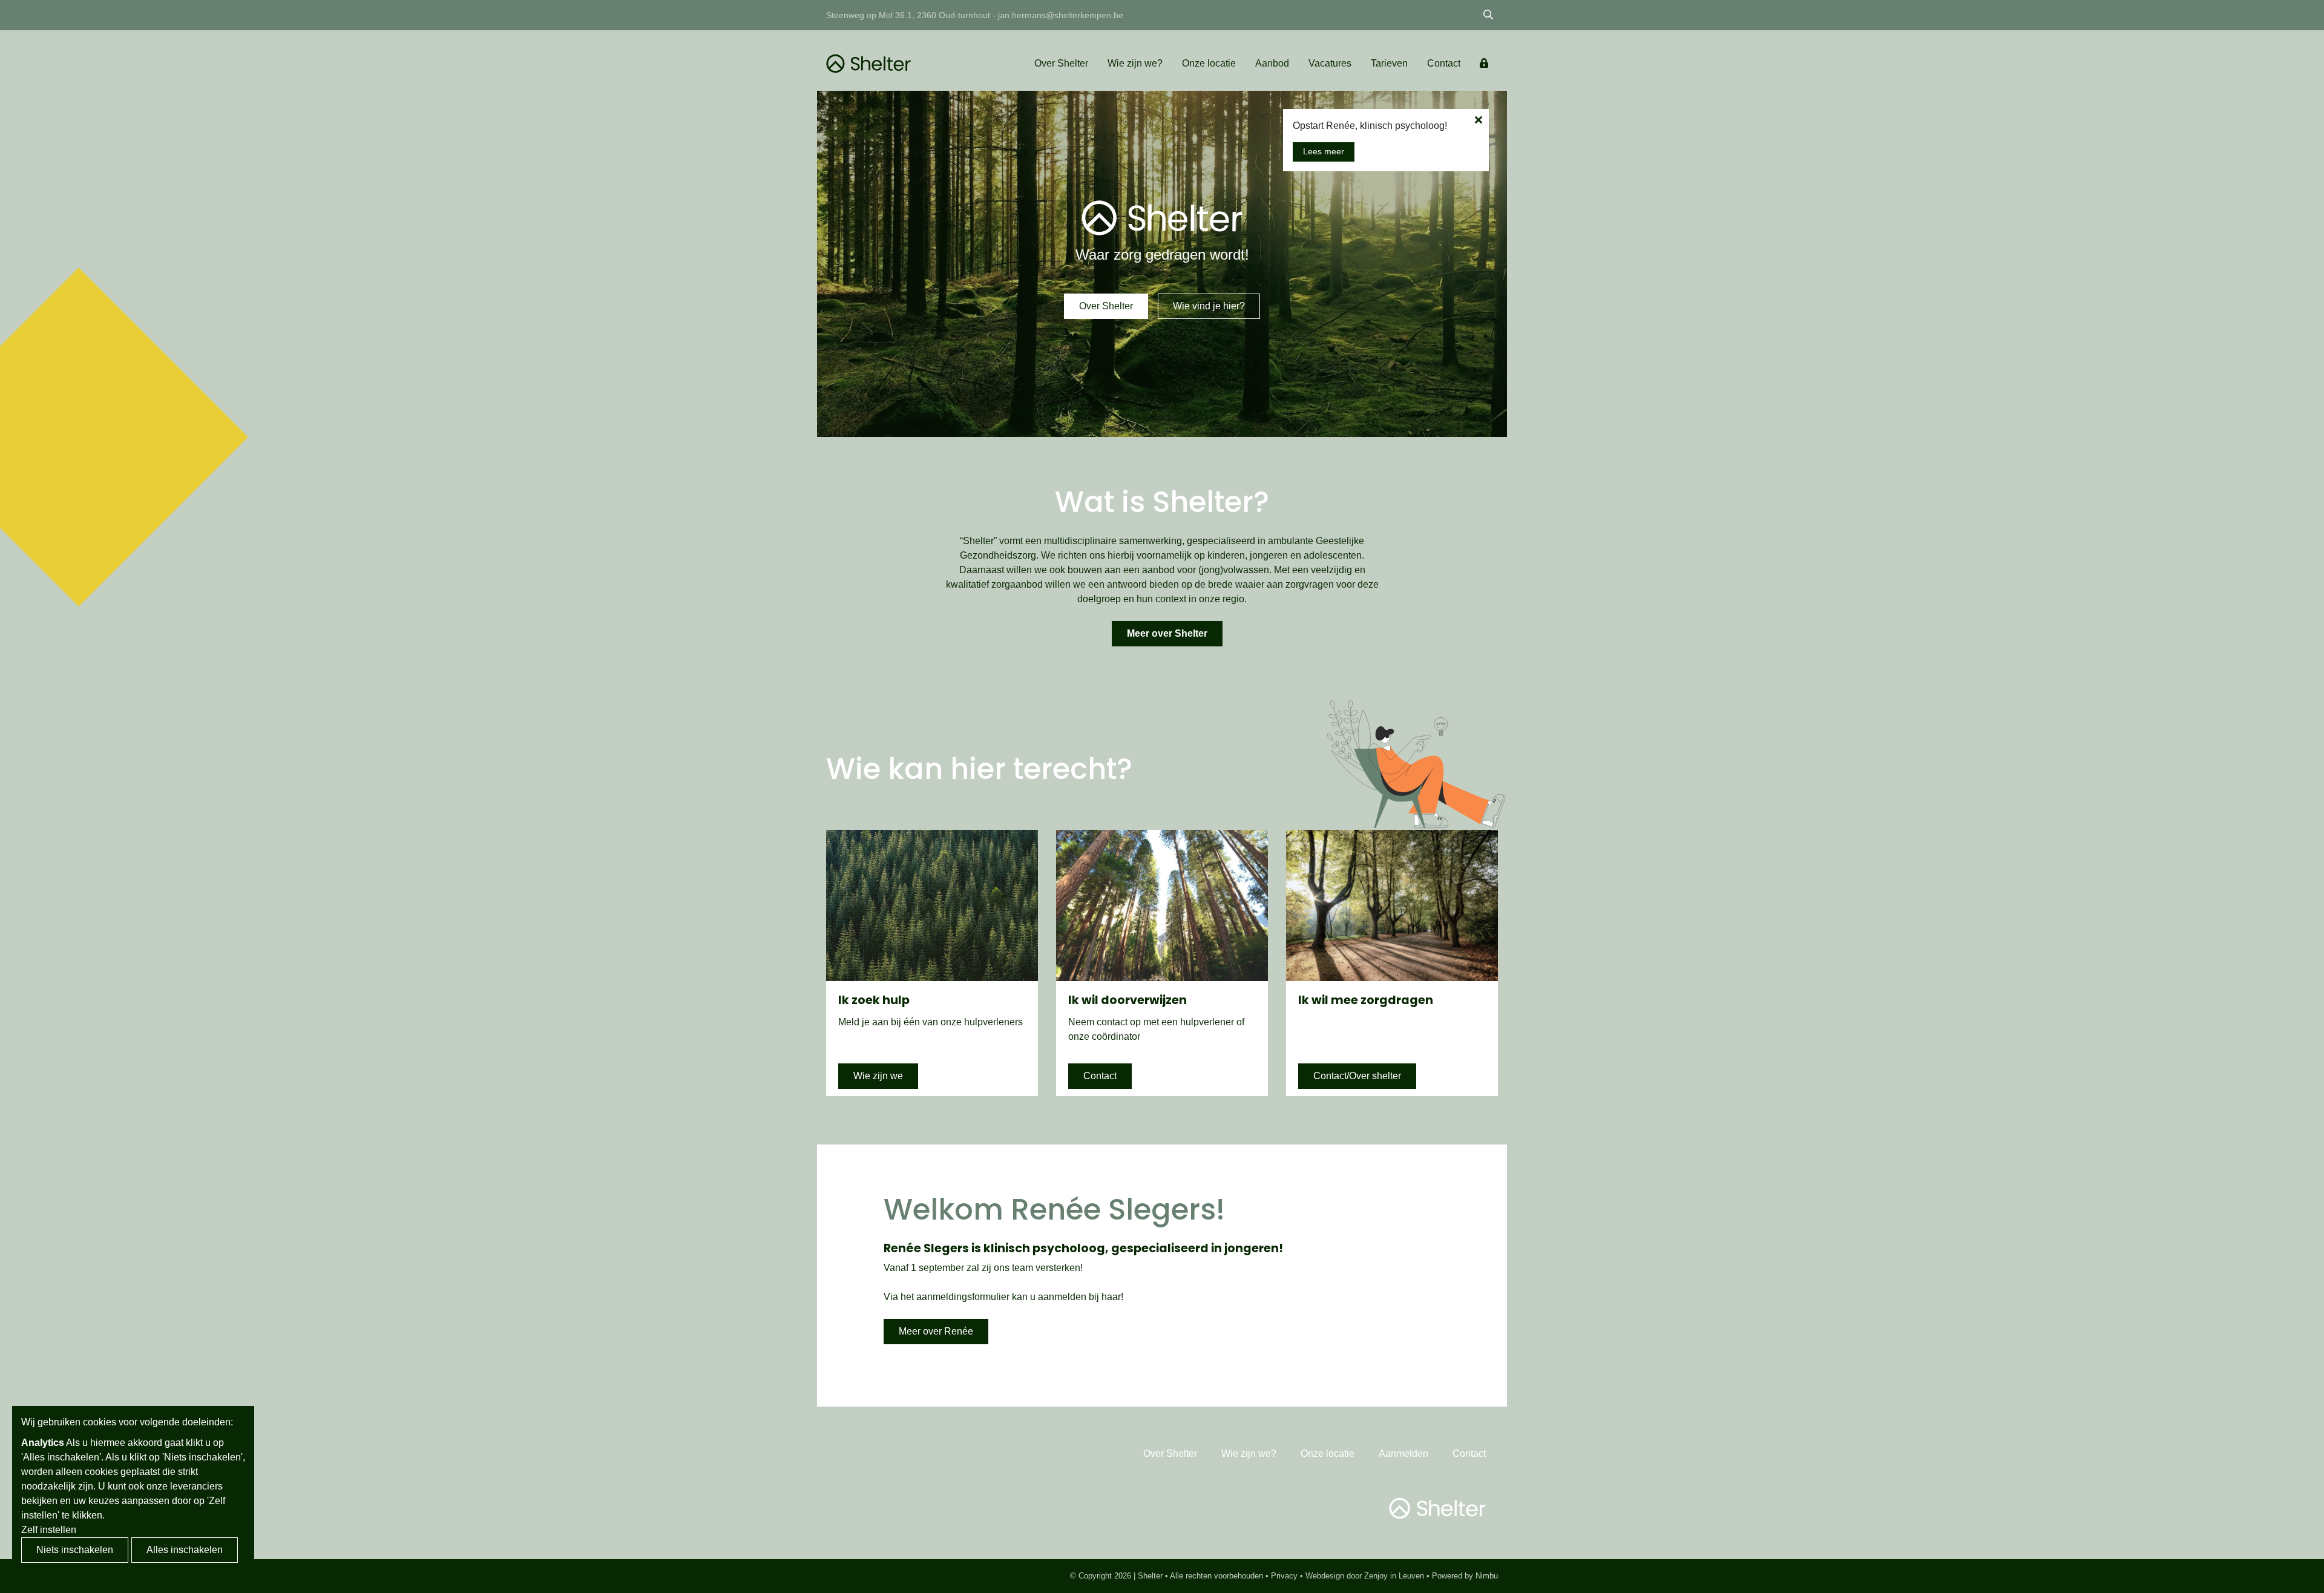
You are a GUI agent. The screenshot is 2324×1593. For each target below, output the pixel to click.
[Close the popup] (1478, 120)
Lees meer (1324, 151)
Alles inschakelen (185, 1550)
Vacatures (1330, 63)
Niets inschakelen (75, 1550)
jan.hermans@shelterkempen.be (1061, 15)
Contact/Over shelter (1357, 1076)
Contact (1444, 63)
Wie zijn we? (1135, 63)
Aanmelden (1403, 1453)
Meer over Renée (936, 1331)
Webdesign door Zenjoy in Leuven (1365, 1576)
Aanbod (1272, 63)
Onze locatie (1209, 63)
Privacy (1284, 1576)
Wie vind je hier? (1209, 306)
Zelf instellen (49, 1530)
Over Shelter (1061, 63)
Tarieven (1389, 63)
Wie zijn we (878, 1076)
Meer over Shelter (1167, 633)
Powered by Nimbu (1465, 1576)
